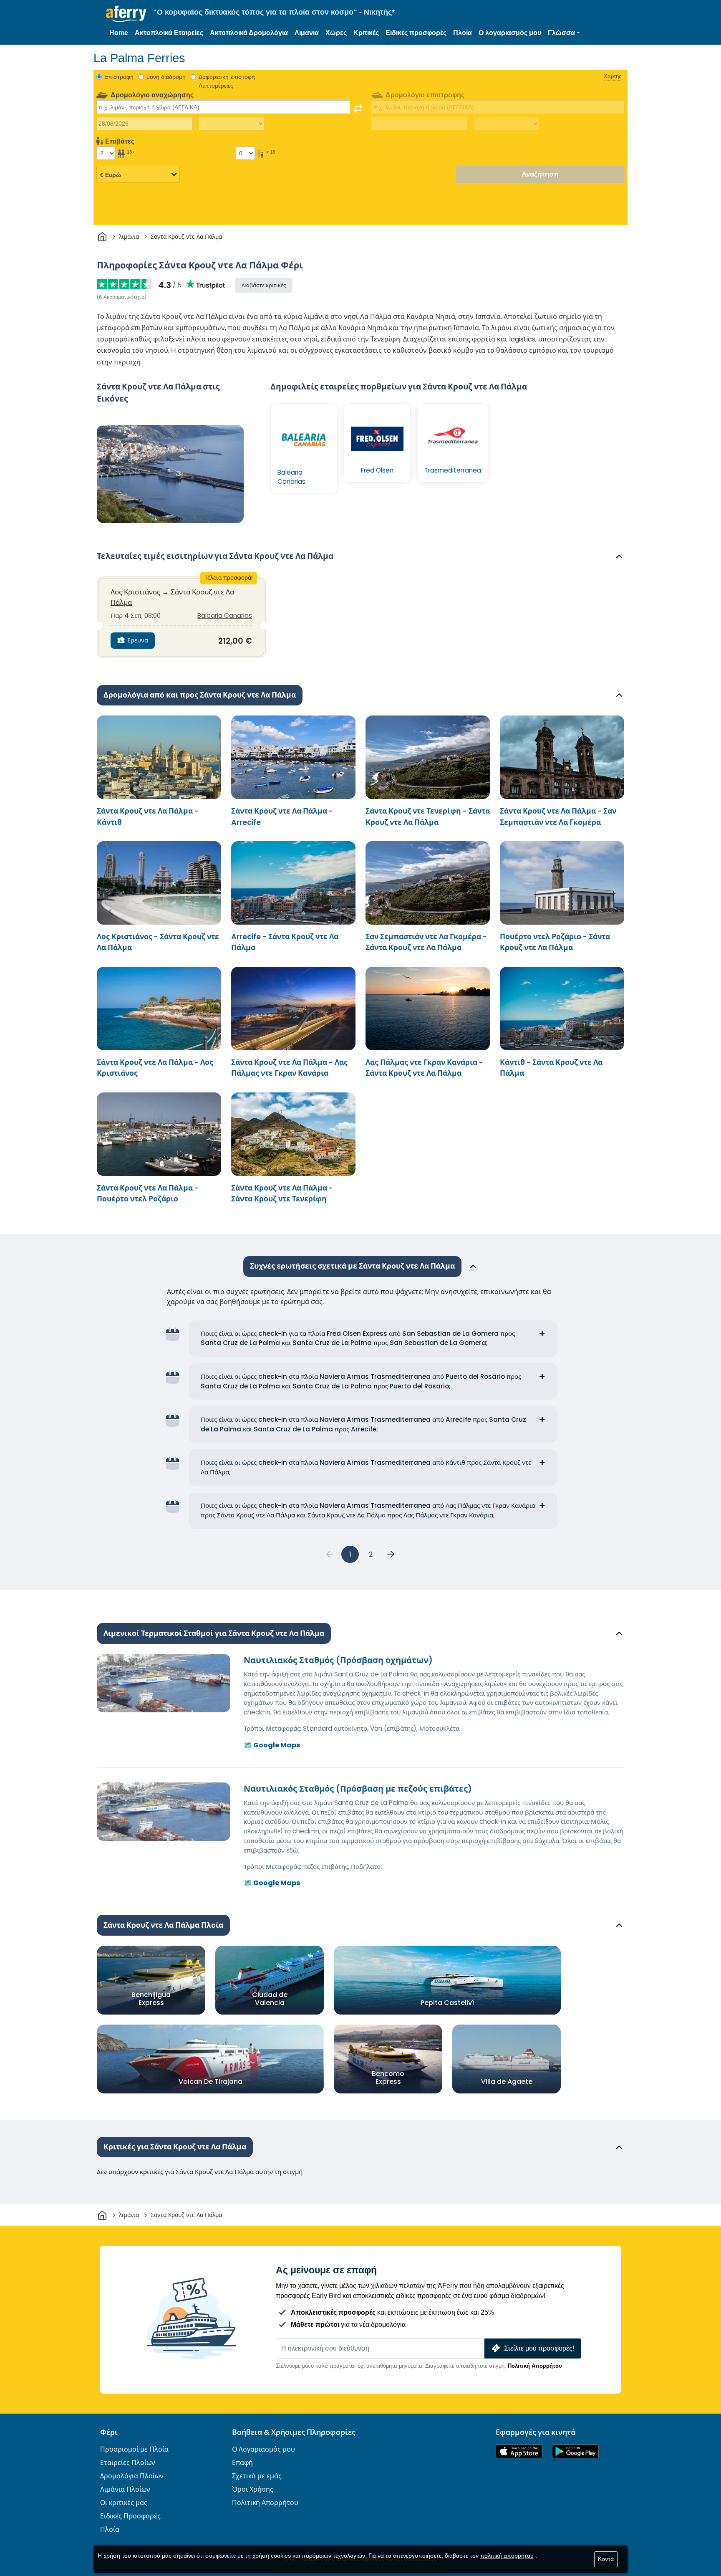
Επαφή (242, 2463)
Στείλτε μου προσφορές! (539, 2348)
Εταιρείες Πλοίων (128, 2463)
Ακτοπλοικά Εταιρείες (169, 33)
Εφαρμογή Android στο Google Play (575, 2451)
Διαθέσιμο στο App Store (519, 2451)
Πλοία (463, 33)
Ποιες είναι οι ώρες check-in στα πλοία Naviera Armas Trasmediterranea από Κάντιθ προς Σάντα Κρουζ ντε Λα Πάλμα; (366, 1467)
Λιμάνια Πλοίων (125, 2489)
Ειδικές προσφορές (416, 33)
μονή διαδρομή (166, 77)
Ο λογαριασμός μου (510, 33)
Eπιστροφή (119, 77)
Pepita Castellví (447, 2003)
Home (119, 33)
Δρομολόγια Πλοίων (132, 2476)
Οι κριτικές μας (124, 2503)
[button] (564, 33)
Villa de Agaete (507, 2082)
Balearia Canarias (225, 616)
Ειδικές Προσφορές (130, 2516)
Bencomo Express (388, 2078)
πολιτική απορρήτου (507, 2556)
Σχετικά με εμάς (257, 2476)
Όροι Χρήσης (253, 2489)
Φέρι (109, 2432)
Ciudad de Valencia (270, 1999)
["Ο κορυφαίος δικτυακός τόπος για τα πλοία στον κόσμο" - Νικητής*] (126, 14)
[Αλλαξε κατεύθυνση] (358, 109)
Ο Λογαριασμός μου (263, 2449)
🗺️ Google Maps (272, 1745)
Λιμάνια (307, 33)
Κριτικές (366, 33)
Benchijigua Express (151, 1999)
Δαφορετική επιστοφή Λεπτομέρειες (227, 81)
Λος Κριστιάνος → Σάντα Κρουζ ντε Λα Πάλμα (172, 597)
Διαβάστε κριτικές (264, 285)
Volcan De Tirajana (211, 2082)
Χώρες (336, 33)
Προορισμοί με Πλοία (134, 2449)
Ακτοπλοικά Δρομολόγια (249, 33)
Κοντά (606, 2559)
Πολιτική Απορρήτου (535, 2366)
